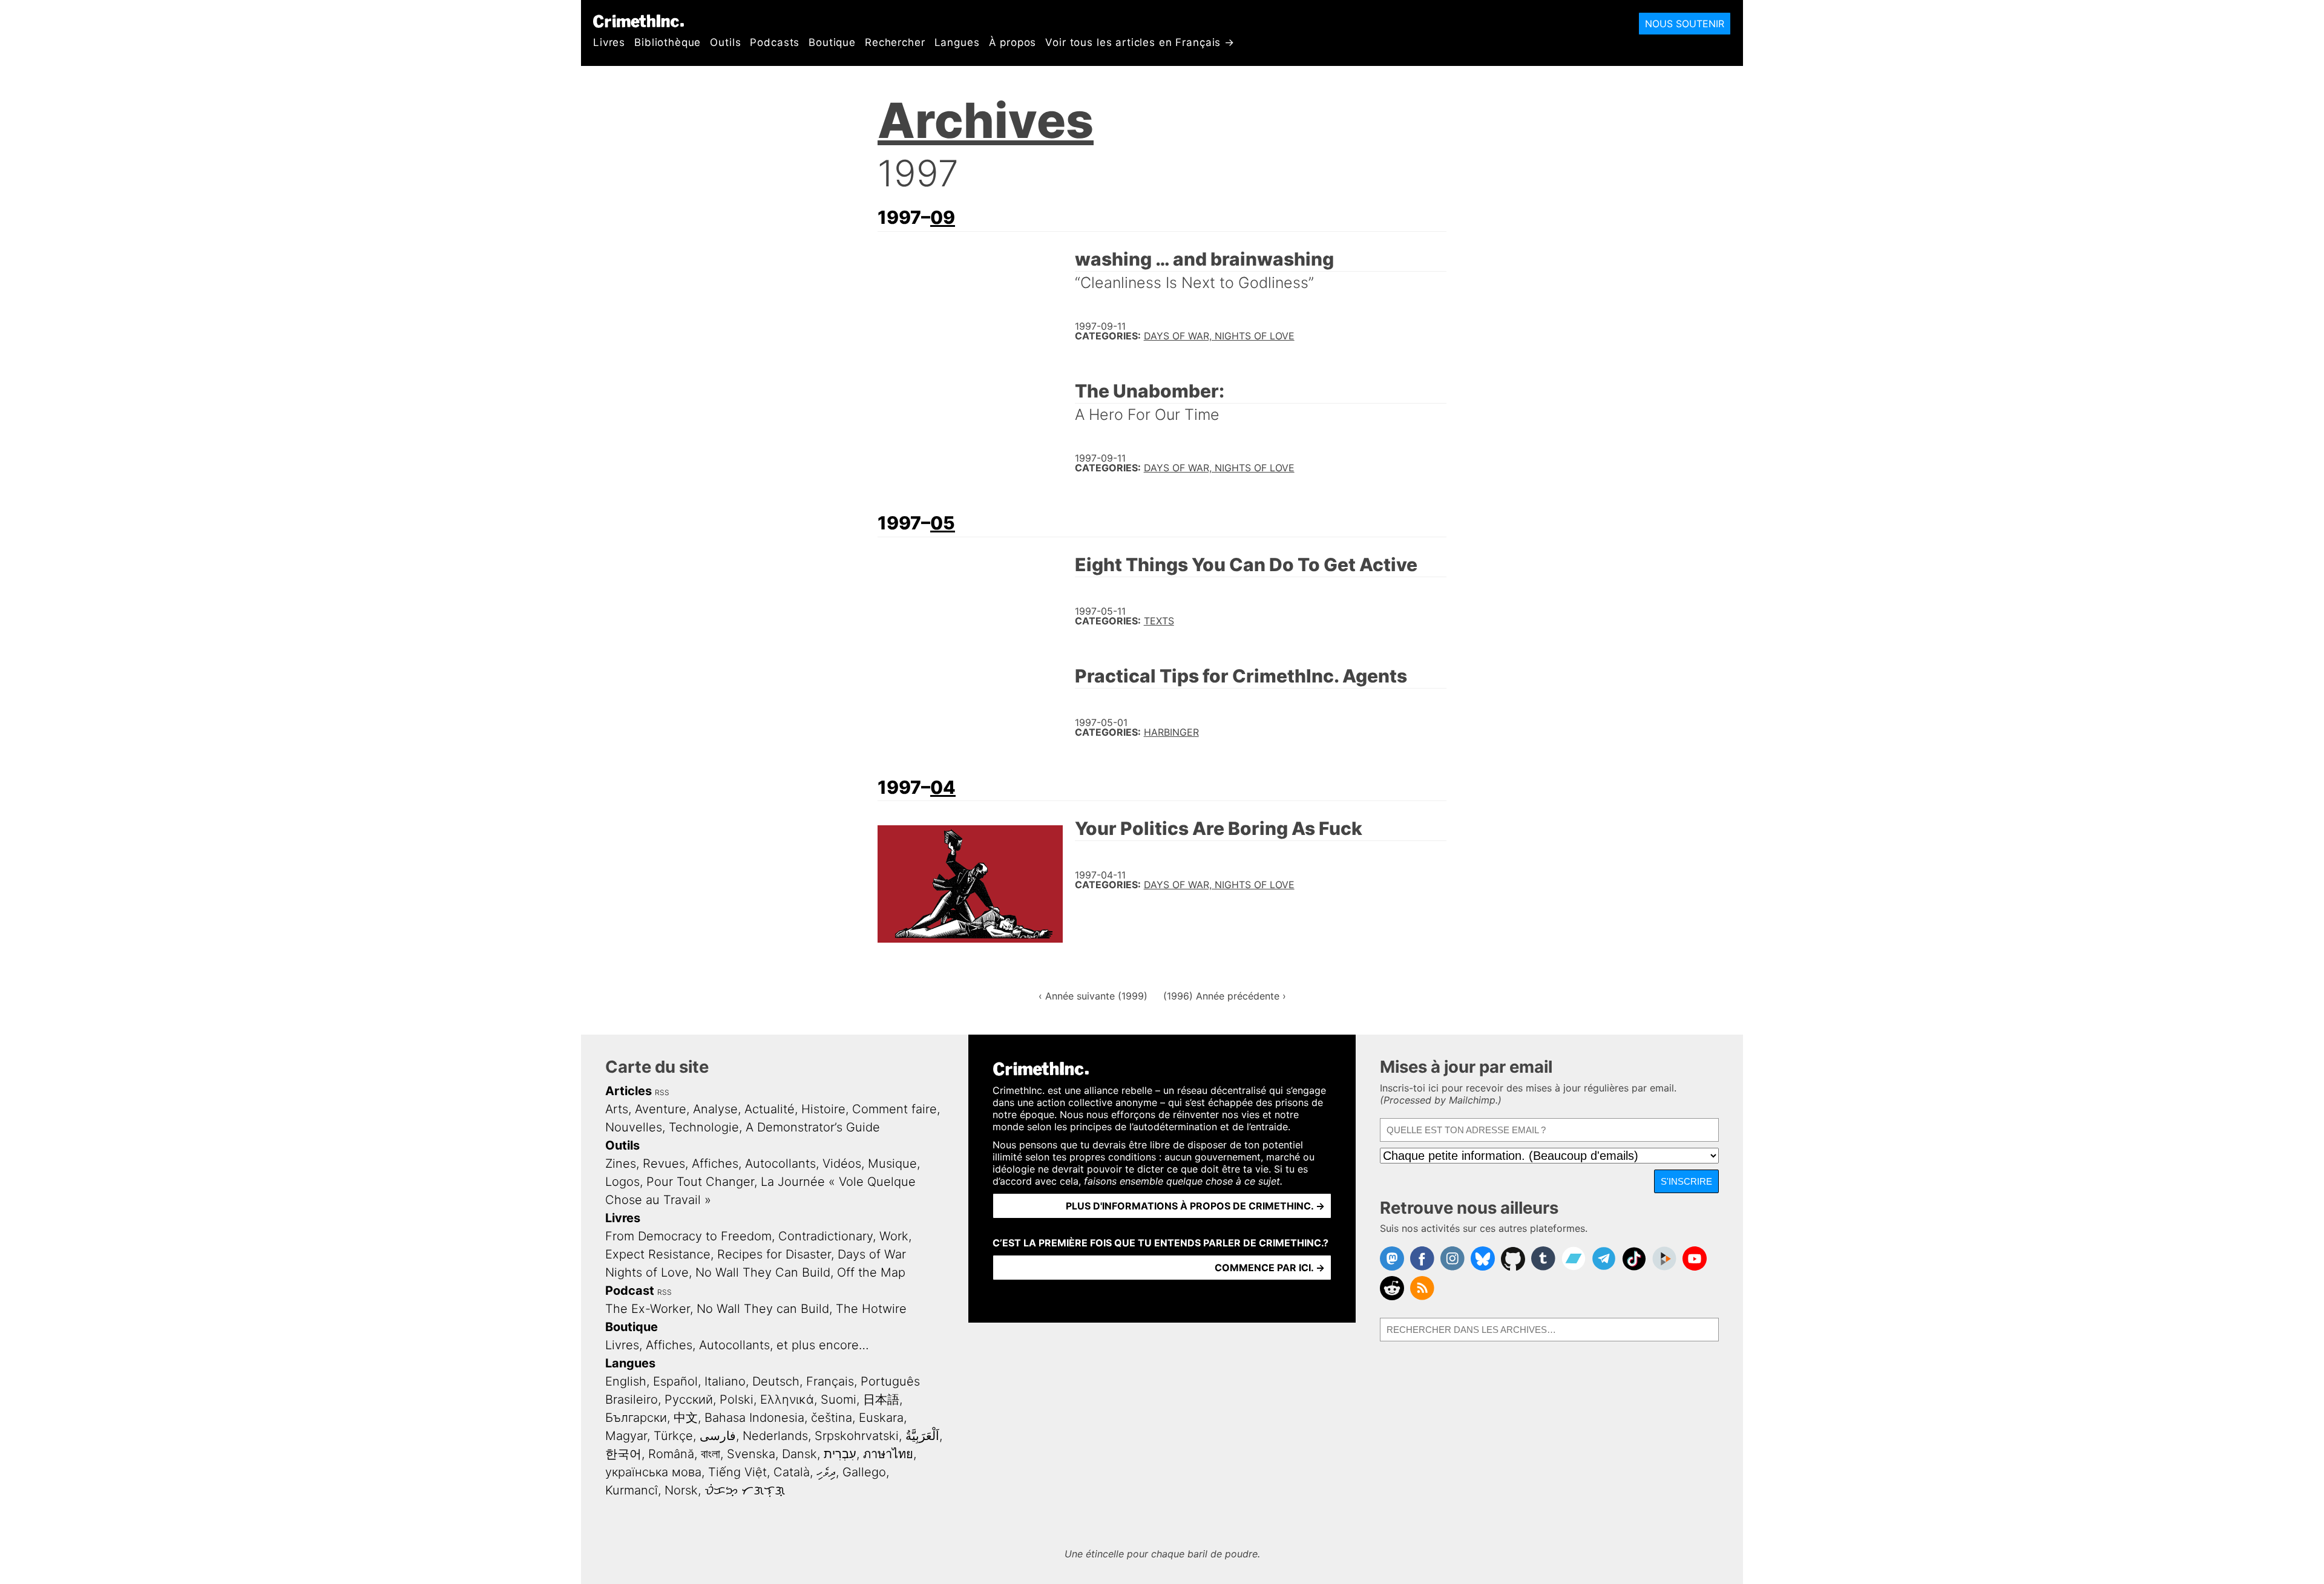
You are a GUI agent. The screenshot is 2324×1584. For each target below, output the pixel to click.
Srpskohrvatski (857, 1436)
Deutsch (776, 1381)
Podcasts (775, 42)
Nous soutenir (1685, 24)
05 (943, 523)
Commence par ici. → (1270, 1268)
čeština (832, 1418)
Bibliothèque (668, 42)
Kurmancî (632, 1490)
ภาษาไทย (888, 1454)
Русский (689, 1399)
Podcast (630, 1291)
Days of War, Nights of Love (1219, 336)
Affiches (715, 1163)
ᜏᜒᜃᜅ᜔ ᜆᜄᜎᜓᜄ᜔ (745, 1490)
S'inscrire (1686, 1181)
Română (671, 1454)
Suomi (839, 1399)
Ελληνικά (787, 1399)
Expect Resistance (658, 1254)
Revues (664, 1163)
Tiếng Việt (737, 1472)
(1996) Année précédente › (1225, 996)
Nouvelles (634, 1127)
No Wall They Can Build (763, 1272)
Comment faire (894, 1109)
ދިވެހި (826, 1472)
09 (943, 217)
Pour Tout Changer (700, 1182)
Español (675, 1381)
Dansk (799, 1454)
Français (830, 1381)
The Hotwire (871, 1309)
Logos (622, 1182)
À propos (1013, 42)
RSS (662, 1092)
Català (792, 1472)
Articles (629, 1091)
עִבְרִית (840, 1454)
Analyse (715, 1109)
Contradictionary (826, 1236)
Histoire (823, 1109)
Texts (1159, 621)
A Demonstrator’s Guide (813, 1127)
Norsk (681, 1490)
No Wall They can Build (763, 1309)
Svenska (751, 1454)
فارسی (718, 1436)
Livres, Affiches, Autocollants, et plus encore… (737, 1345)
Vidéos (842, 1163)
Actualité (770, 1109)
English (626, 1381)
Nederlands (775, 1436)
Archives (986, 120)
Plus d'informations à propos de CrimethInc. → (1195, 1206)
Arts (617, 1109)
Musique (892, 1163)
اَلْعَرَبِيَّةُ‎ (922, 1436)
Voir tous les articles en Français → (1140, 42)
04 (943, 787)
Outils (725, 42)
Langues (957, 42)
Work (894, 1236)
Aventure (661, 1109)
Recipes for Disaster (774, 1254)
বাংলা (711, 1454)
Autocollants (780, 1163)
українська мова (653, 1472)
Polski (737, 1399)
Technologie (704, 1127)
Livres (609, 42)
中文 (686, 1418)
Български (636, 1418)
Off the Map (871, 1272)
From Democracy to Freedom (688, 1236)
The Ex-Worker (648, 1309)
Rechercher (895, 42)
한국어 (623, 1454)
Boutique (832, 42)
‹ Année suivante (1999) (1093, 996)
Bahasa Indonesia (754, 1418)
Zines (621, 1163)
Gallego (864, 1472)
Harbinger (1171, 732)
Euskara (881, 1418)
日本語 (881, 1399)
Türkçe (673, 1436)
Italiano (725, 1381)
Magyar (626, 1436)
